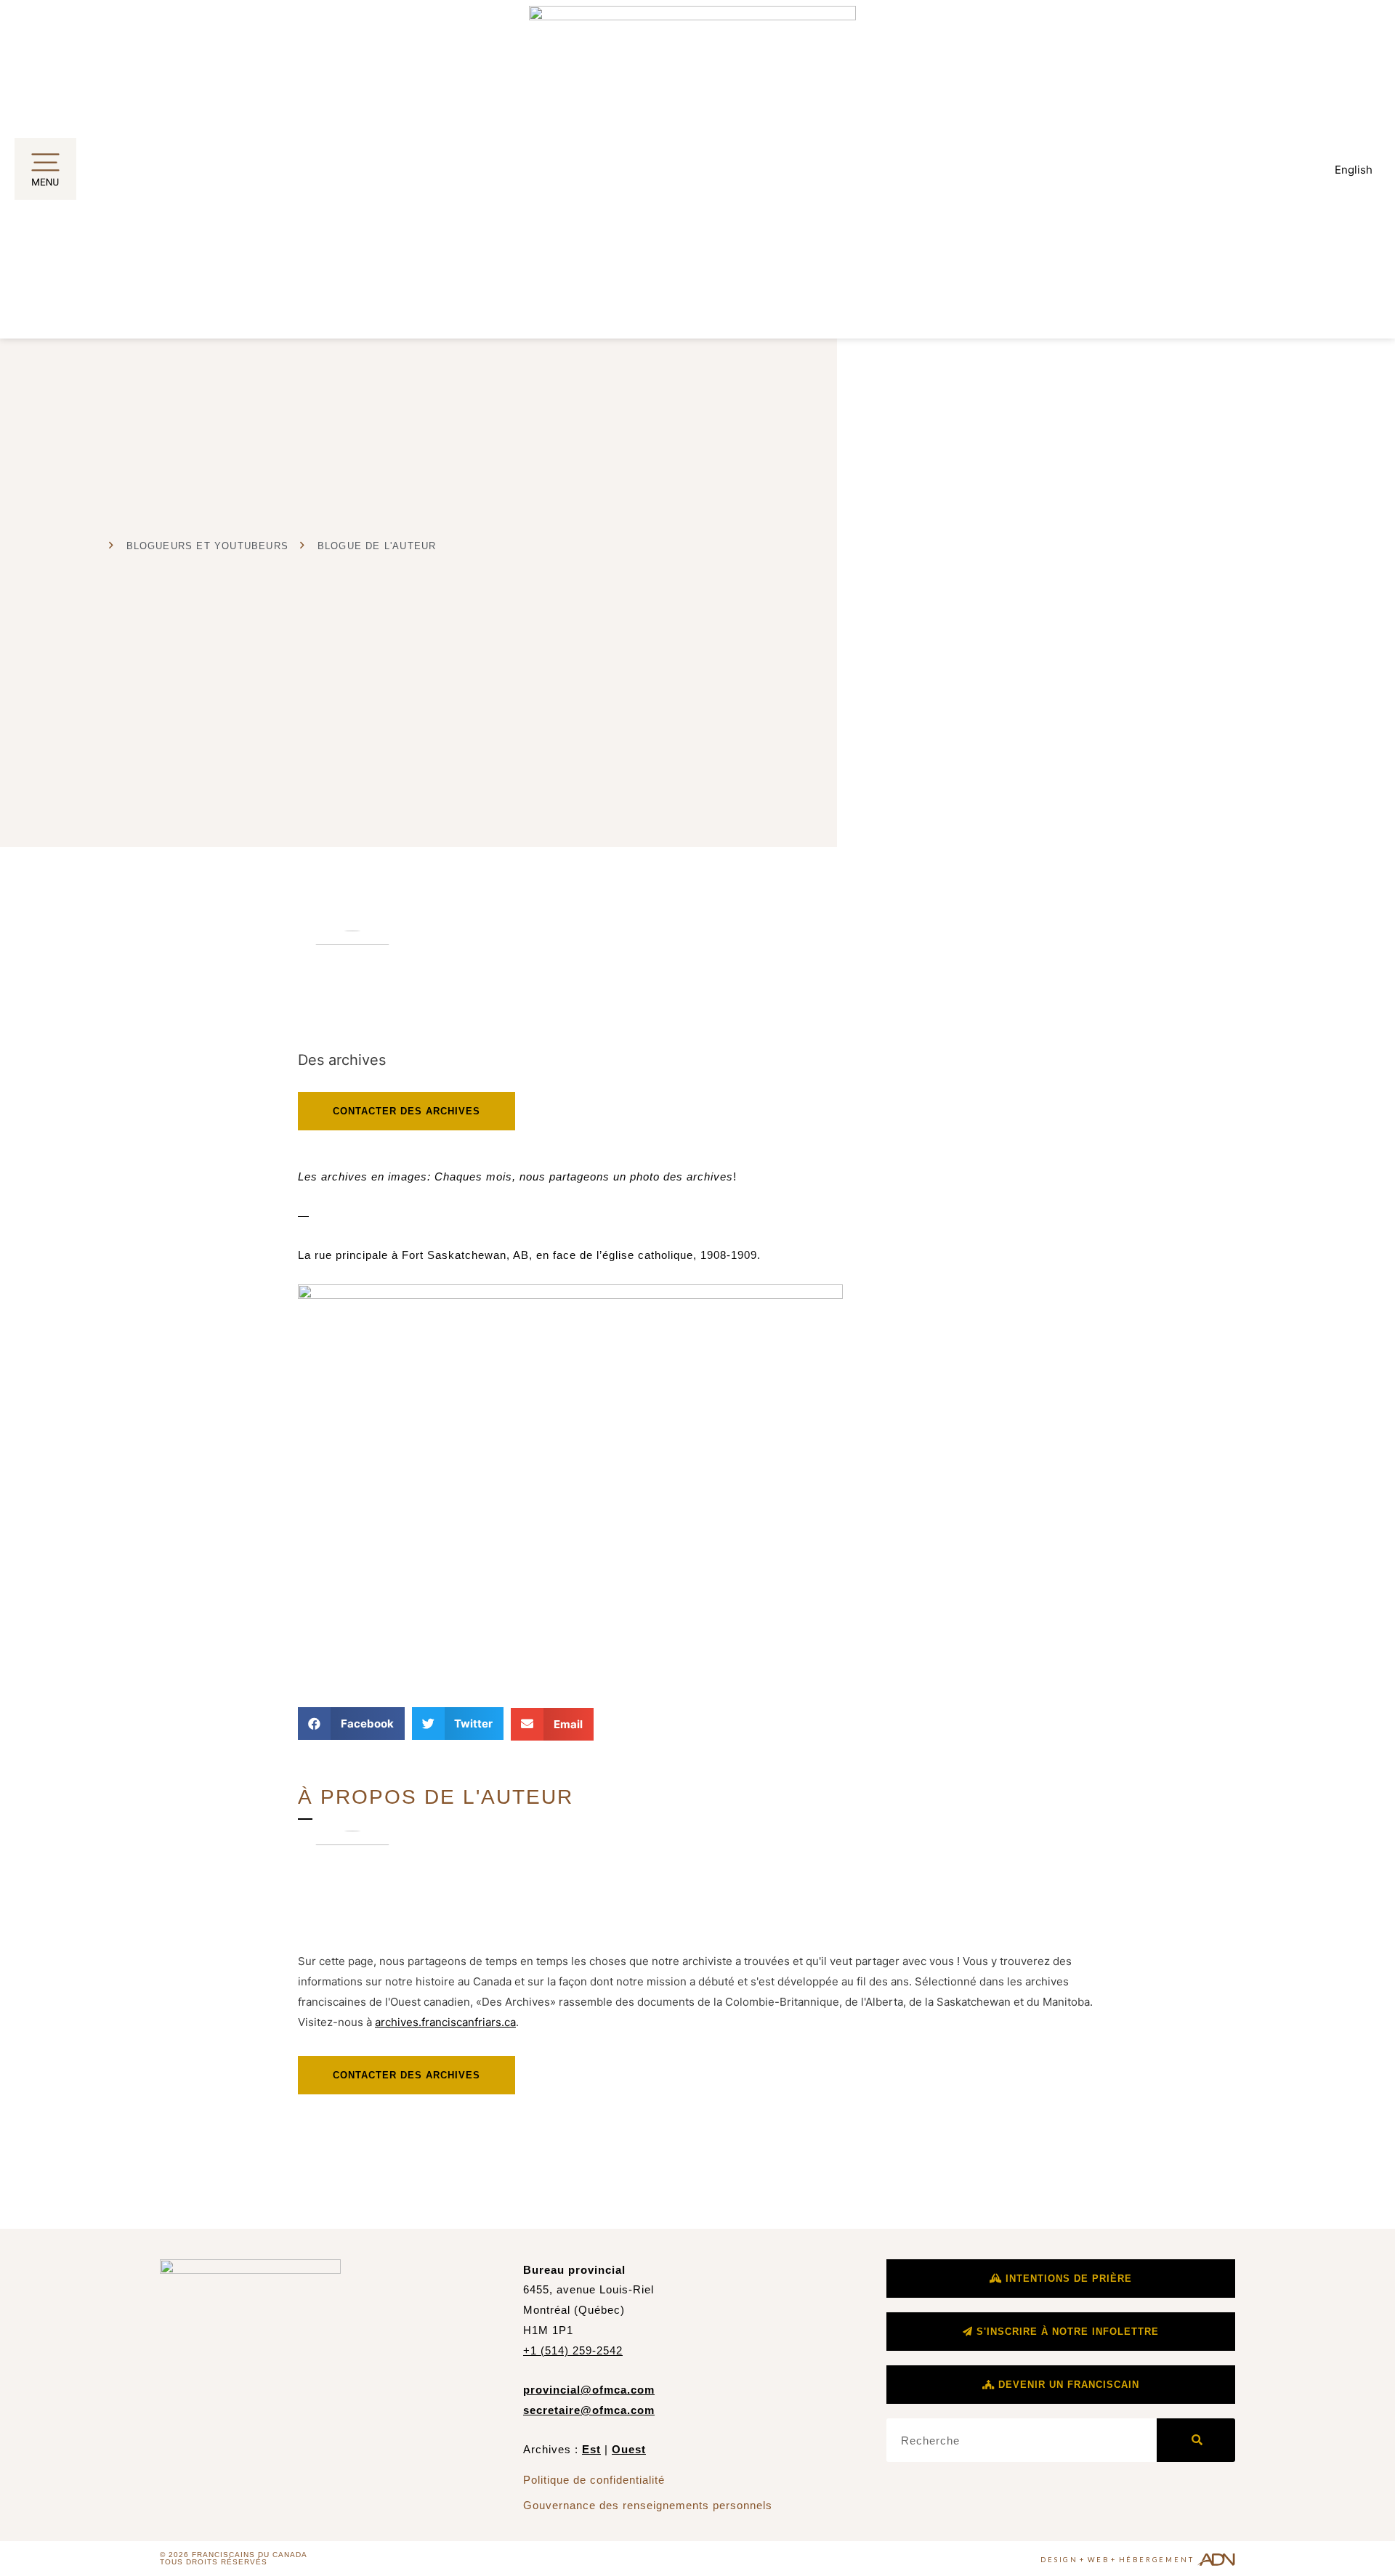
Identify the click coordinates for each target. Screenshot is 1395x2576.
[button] (351, 1724)
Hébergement (1157, 2560)
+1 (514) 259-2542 (573, 2350)
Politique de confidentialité (594, 2480)
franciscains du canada (250, 2555)
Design (1059, 2560)
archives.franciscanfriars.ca (445, 2022)
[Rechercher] (1196, 2440)
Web (1099, 2560)
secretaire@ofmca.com (589, 2410)
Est (591, 2449)
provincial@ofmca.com (589, 2390)
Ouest (629, 2449)
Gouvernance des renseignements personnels (648, 2505)
